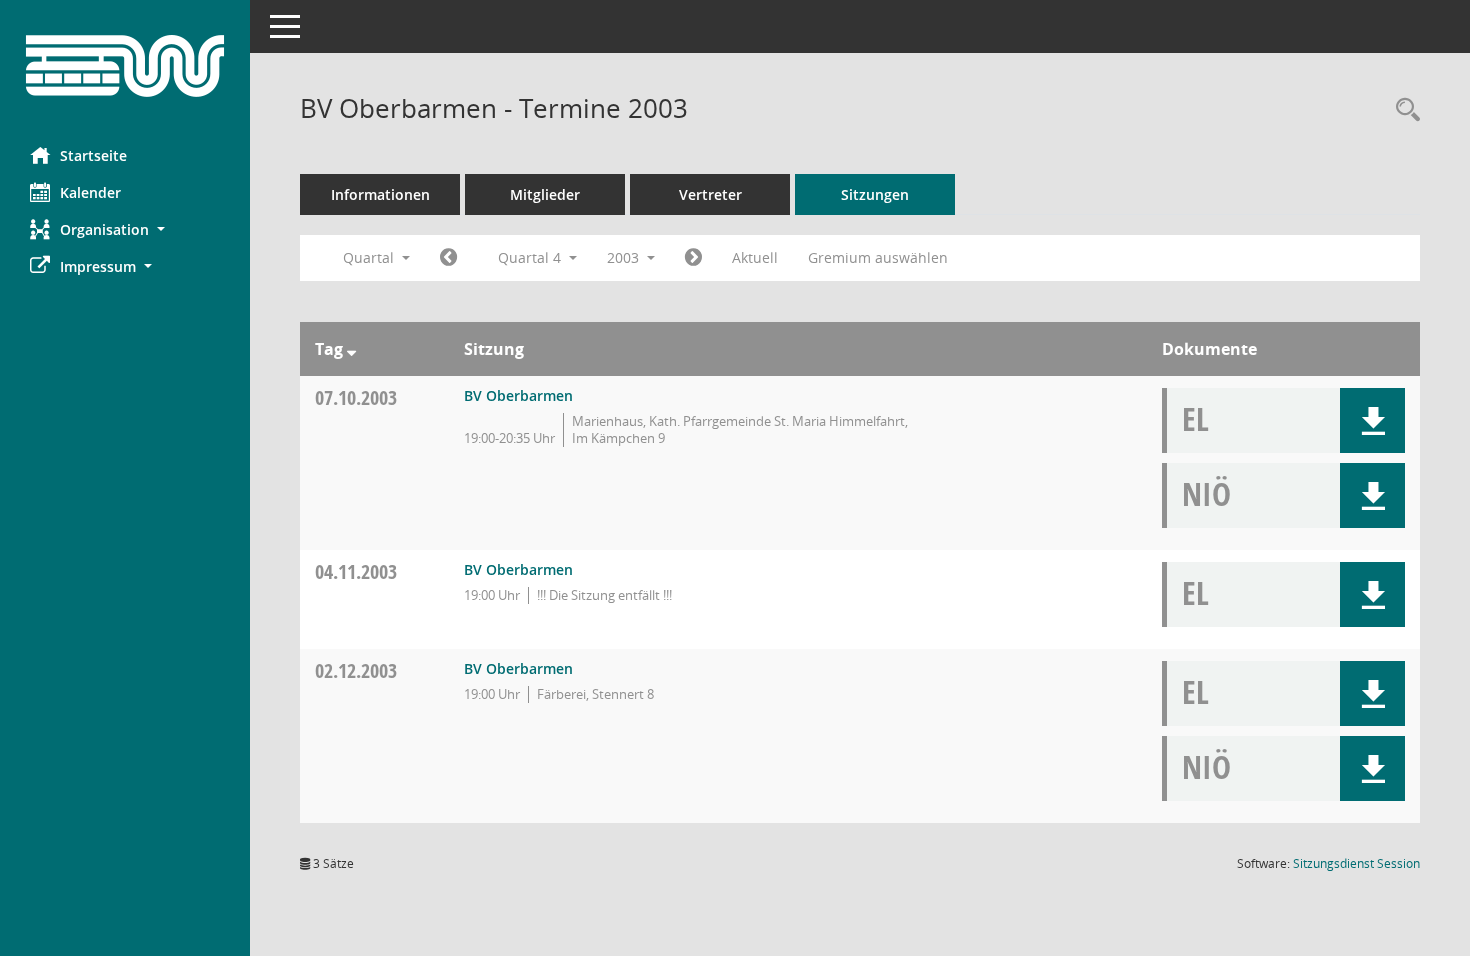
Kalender (90, 192)
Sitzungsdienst (1356, 863)
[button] (125, 229)
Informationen (380, 194)
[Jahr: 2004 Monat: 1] (693, 258)
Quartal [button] (370, 257)
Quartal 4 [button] (531, 257)
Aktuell (755, 257)
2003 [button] (625, 257)
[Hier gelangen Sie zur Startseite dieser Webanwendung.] (125, 66)
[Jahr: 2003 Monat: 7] (448, 258)
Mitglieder (545, 194)
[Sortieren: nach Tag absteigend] (351, 349)
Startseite (93, 155)
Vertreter (710, 194)
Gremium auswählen (878, 257)
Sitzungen (875, 194)
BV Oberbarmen (518, 395)
